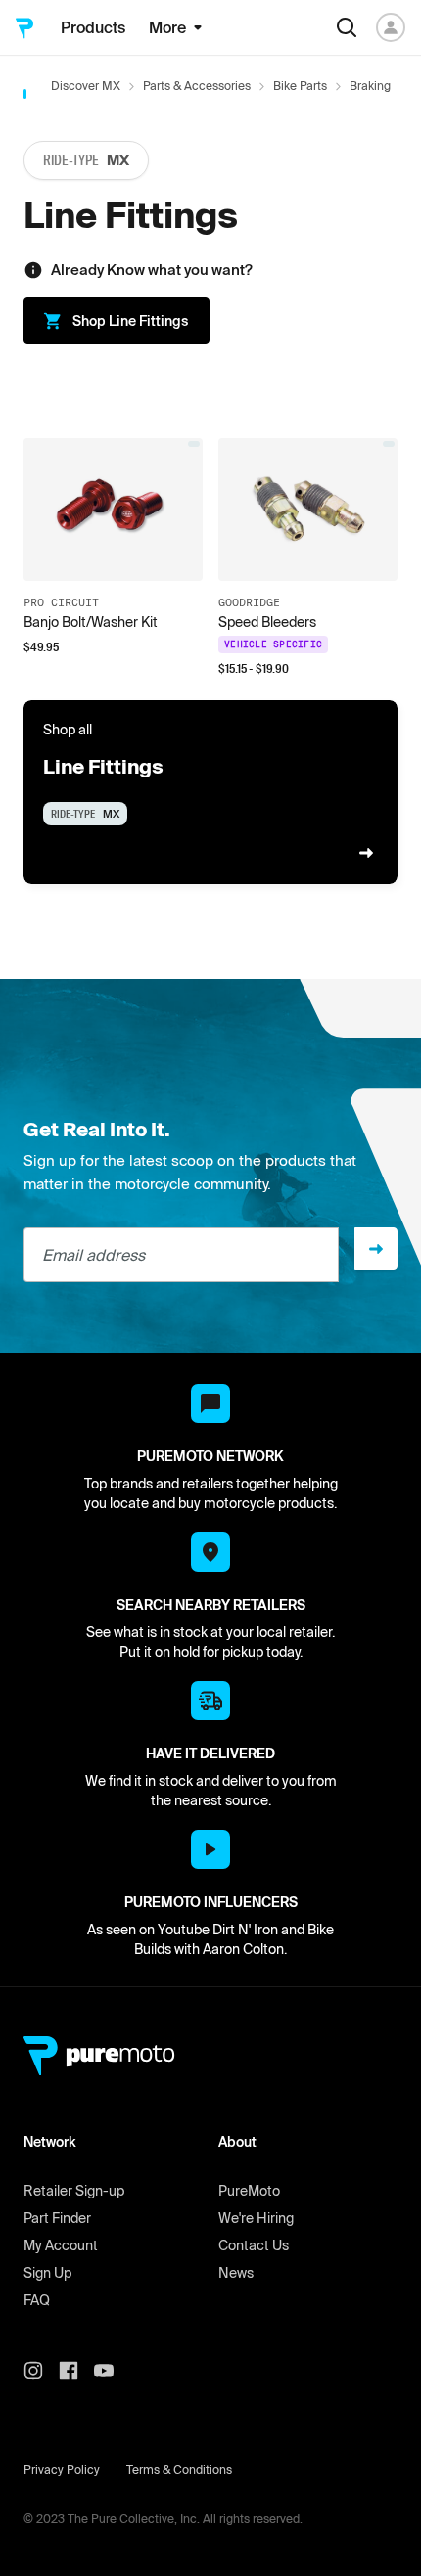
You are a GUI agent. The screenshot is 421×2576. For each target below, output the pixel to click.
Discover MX (86, 86)
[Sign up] (376, 1249)
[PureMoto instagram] (41, 2371)
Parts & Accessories (197, 86)
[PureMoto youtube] (112, 2371)
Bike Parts (300, 86)
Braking (370, 86)
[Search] (347, 27)
